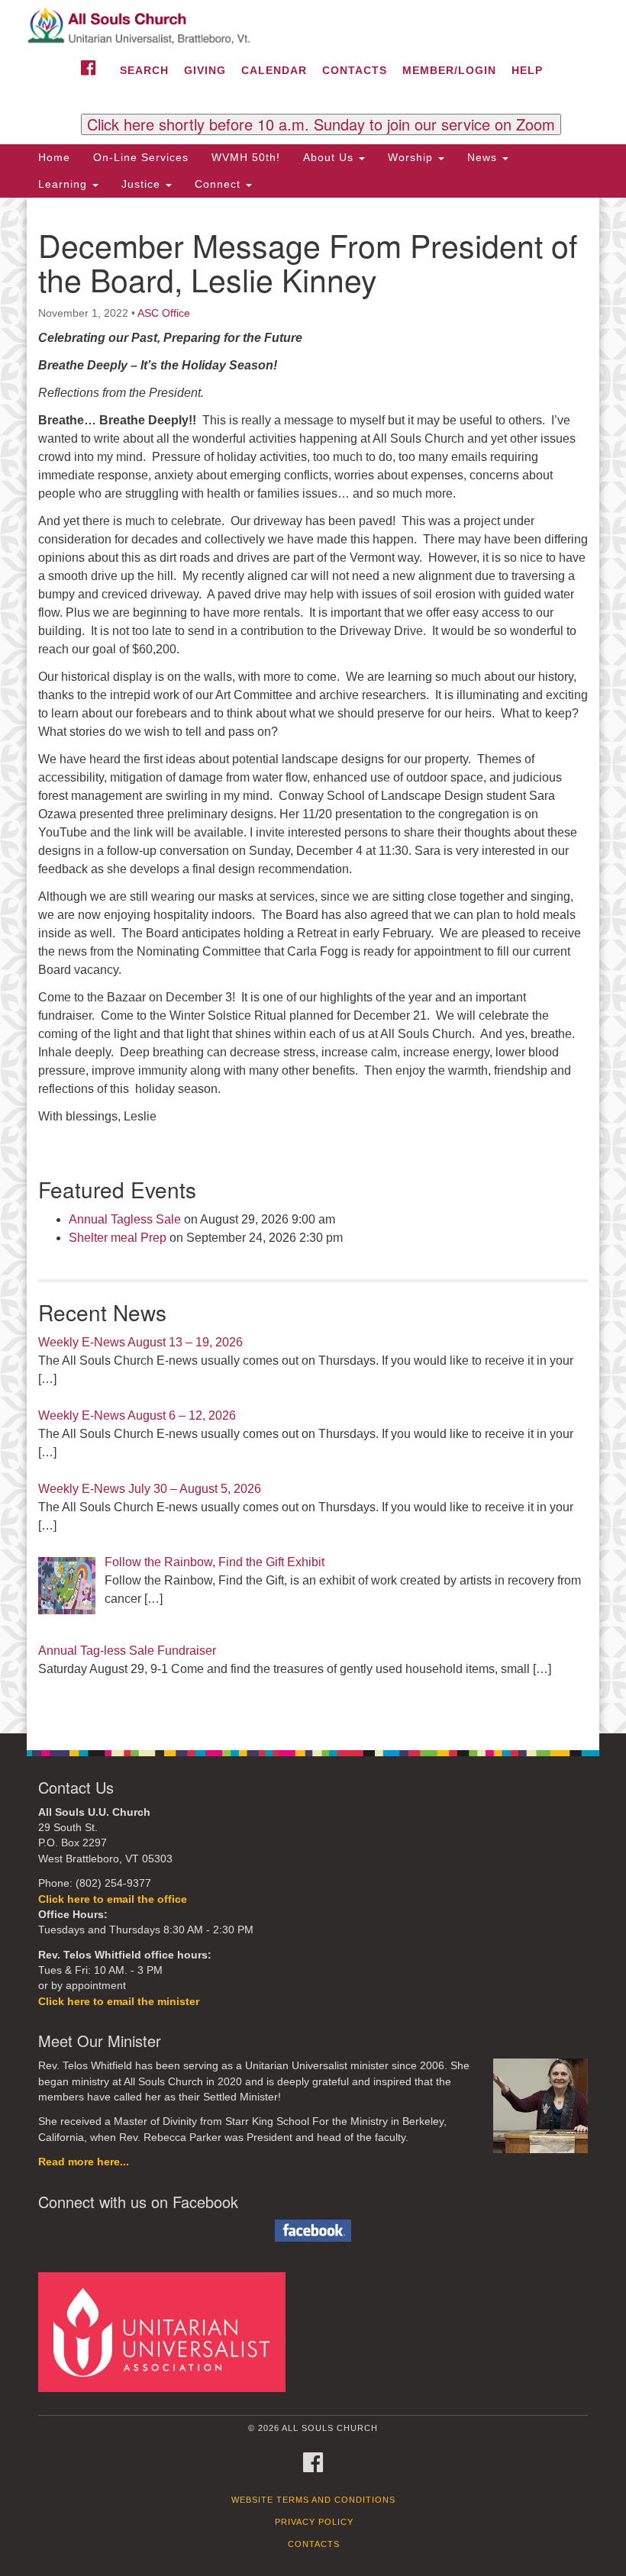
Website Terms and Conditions (313, 2500)
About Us (330, 157)
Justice (143, 184)
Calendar (274, 70)
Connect (219, 184)
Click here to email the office (113, 1899)
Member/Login (449, 70)
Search (144, 70)
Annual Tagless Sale (125, 1219)
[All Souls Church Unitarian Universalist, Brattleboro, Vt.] (313, 26)
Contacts (355, 70)
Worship (412, 157)
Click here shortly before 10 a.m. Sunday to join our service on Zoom (321, 124)
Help (527, 70)
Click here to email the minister (119, 2002)
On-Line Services (141, 157)
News (484, 157)
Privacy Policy (314, 2522)
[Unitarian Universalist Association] (167, 2331)
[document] (313, 966)
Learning (65, 184)
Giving (205, 70)
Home (54, 157)
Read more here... (84, 2162)
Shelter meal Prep (118, 1238)
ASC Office (164, 313)
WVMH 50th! (246, 157)
